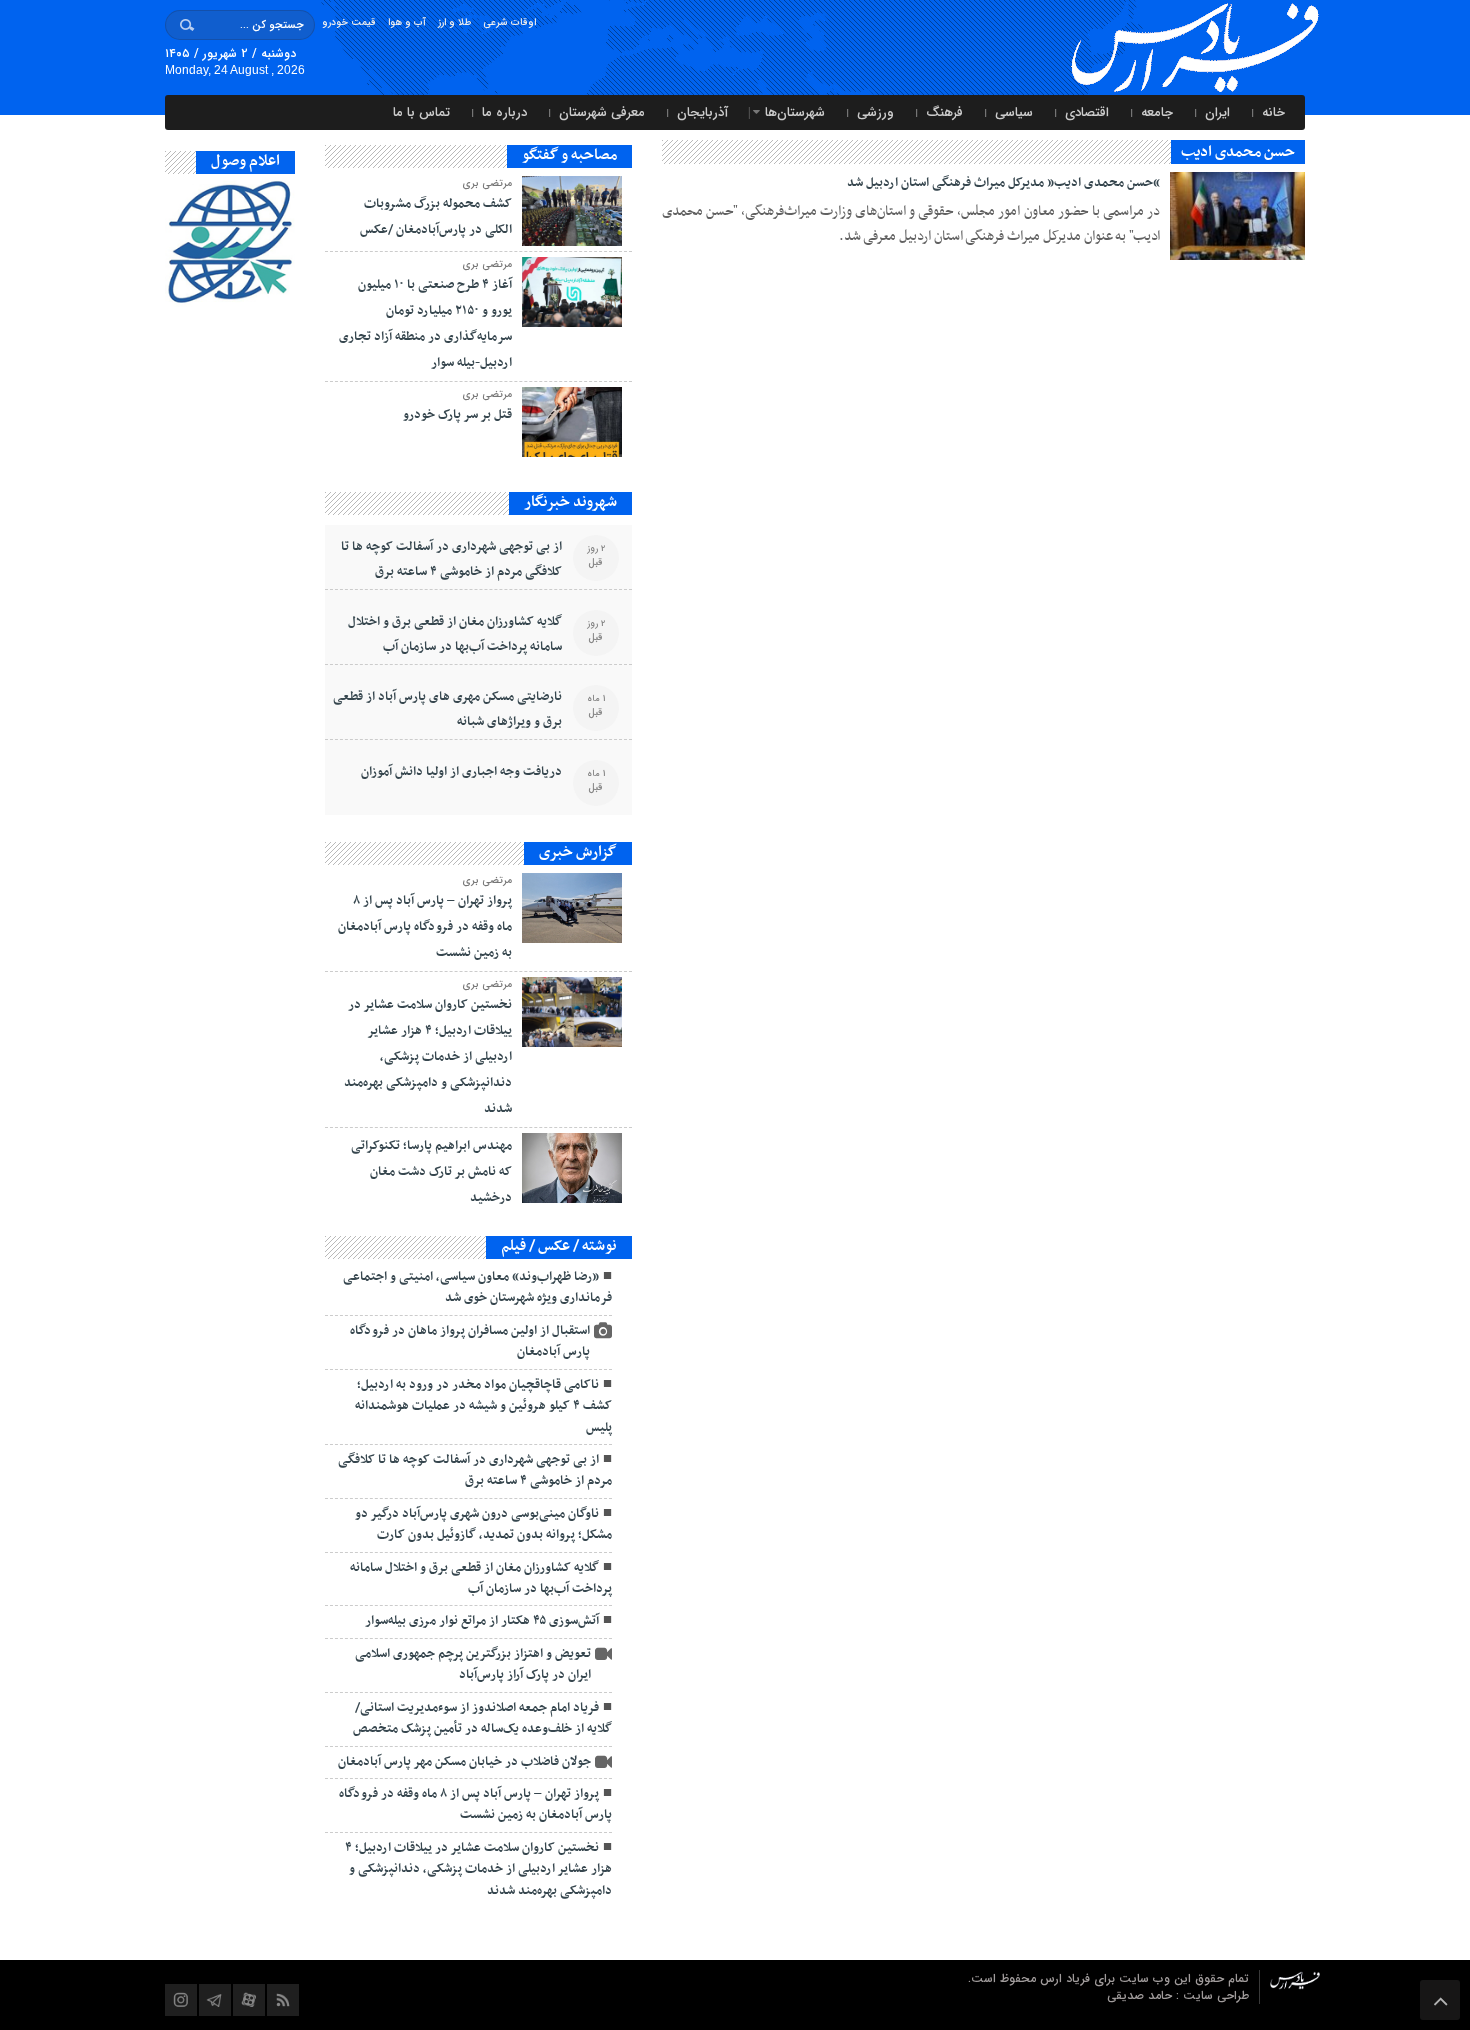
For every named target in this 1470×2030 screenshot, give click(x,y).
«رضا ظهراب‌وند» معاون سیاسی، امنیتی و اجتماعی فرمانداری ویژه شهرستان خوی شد (477, 1287)
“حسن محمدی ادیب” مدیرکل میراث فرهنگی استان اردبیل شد (1003, 183)
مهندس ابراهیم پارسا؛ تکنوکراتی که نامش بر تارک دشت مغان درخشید (431, 1172)
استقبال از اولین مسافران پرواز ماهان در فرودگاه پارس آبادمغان (470, 1341)
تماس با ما (421, 112)
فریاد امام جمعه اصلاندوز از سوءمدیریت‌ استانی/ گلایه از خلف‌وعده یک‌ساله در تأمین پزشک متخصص (482, 1718)
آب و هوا (407, 22)
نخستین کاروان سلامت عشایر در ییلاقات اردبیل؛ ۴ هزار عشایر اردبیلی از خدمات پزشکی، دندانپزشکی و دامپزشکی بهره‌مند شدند (428, 1057)
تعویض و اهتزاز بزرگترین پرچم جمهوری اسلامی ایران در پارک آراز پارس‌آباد (473, 1664)
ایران (1217, 112)
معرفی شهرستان (602, 112)
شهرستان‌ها (795, 112)
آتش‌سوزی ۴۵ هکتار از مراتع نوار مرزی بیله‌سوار (482, 1621)
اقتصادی (1087, 112)
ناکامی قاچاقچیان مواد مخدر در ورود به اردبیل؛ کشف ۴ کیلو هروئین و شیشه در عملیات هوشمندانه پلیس (483, 1406)
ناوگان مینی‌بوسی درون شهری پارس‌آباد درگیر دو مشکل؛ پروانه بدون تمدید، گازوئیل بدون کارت (483, 1524)
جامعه (1157, 112)
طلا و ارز (454, 22)
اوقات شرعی (509, 22)
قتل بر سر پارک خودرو (457, 415)
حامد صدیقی (1141, 1995)
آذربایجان (702, 112)
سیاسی (1014, 112)
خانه (1273, 112)
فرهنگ (944, 112)
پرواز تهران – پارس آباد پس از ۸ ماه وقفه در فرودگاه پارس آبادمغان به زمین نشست (425, 927)
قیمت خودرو (349, 22)
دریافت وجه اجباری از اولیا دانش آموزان (461, 772)
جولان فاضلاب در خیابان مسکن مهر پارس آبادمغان (464, 1762)
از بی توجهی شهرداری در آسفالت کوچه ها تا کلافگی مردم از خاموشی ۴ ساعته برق (451, 559)
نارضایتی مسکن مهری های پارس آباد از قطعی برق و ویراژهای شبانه (447, 709)
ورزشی (875, 112)
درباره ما (504, 112)
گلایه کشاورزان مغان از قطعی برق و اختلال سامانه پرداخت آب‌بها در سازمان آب (455, 634)
